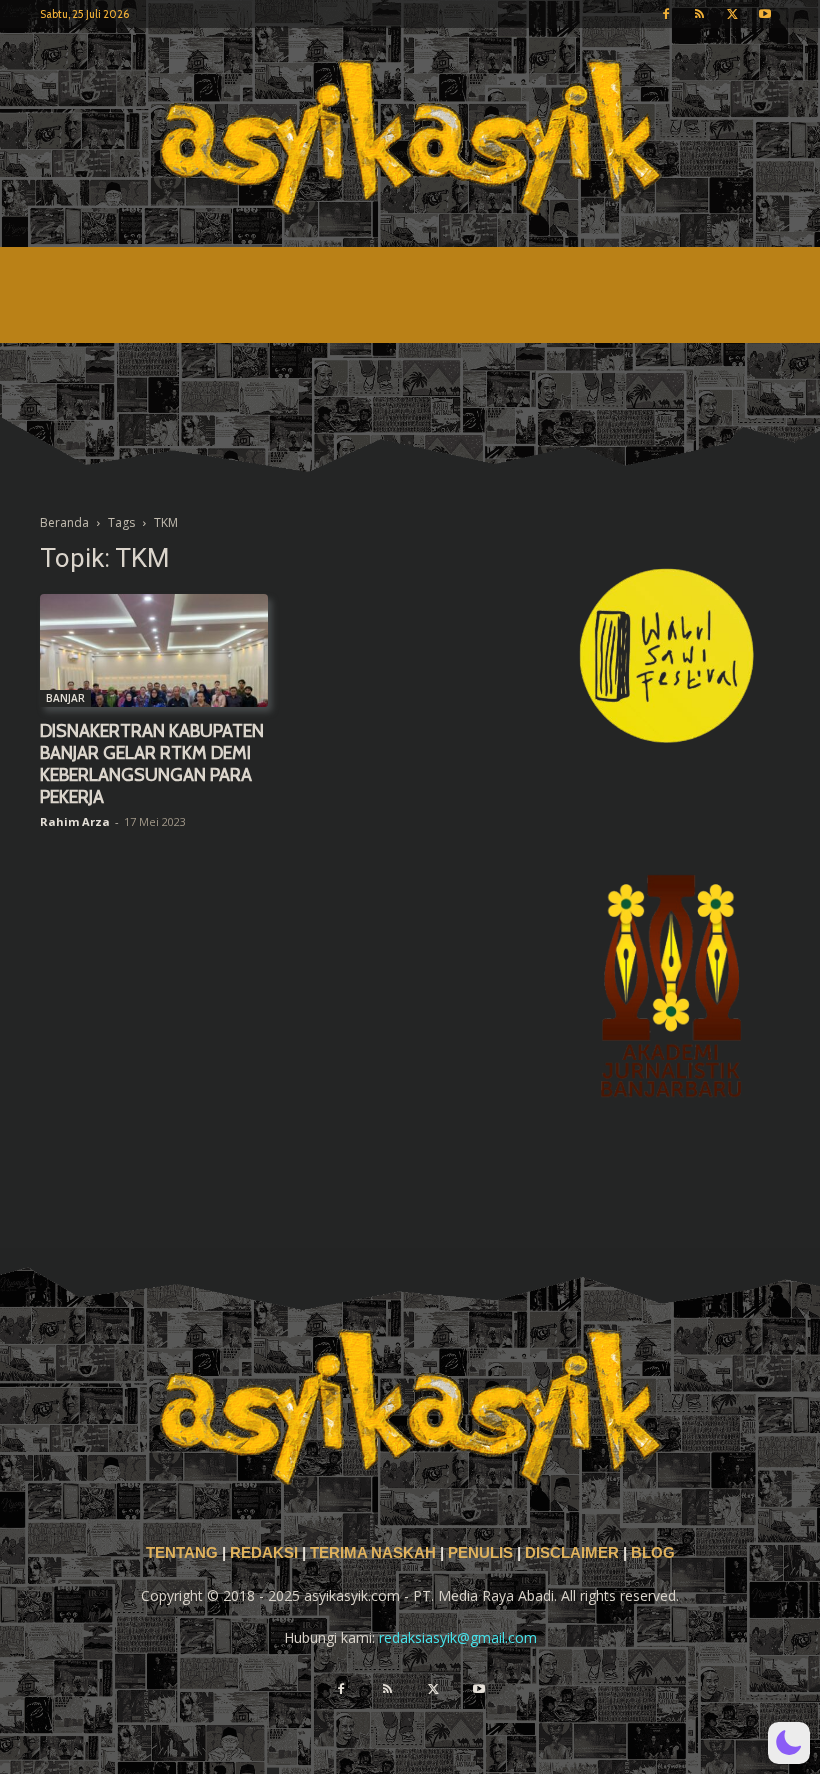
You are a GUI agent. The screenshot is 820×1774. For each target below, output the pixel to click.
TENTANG (184, 1553)
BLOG (653, 1553)
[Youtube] (765, 14)
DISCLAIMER (572, 1553)
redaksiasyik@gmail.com (458, 1637)
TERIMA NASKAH (375, 1553)
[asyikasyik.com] (410, 137)
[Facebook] (666, 14)
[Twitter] (732, 14)
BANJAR (65, 698)
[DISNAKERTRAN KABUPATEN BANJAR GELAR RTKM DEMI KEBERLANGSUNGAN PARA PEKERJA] (154, 650)
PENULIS (482, 1553)
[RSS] (699, 14)
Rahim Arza (75, 821)
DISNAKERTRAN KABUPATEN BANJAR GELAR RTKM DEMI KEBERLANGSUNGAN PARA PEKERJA (152, 764)
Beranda (64, 522)
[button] (789, 1743)
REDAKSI (264, 1553)
